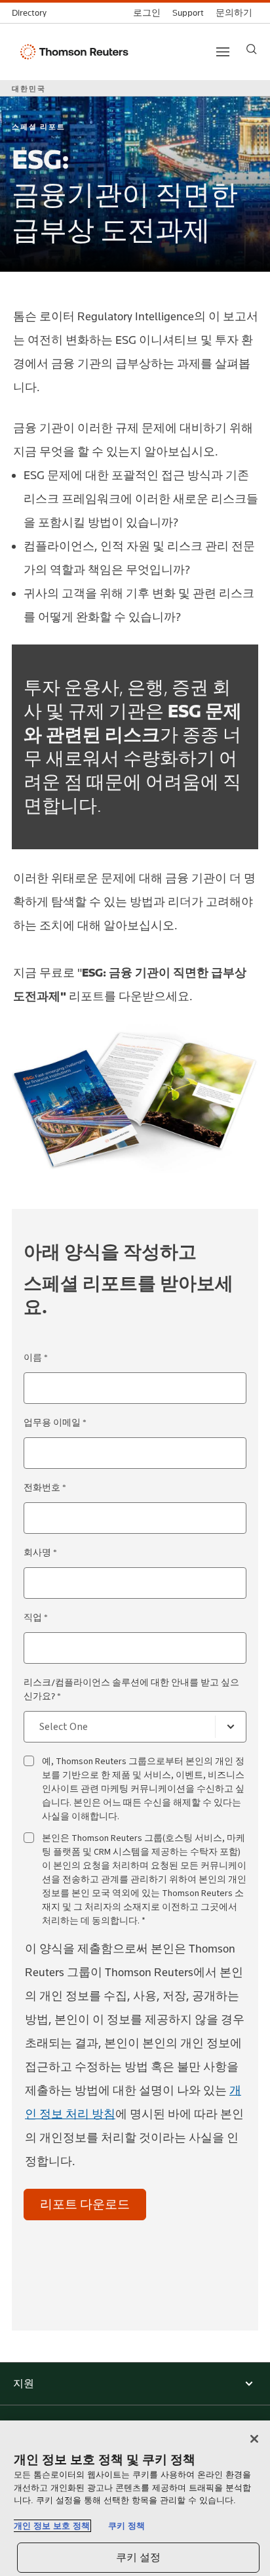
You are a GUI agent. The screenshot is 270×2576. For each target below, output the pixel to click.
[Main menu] (223, 52)
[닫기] (254, 2439)
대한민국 (29, 89)
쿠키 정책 (126, 2526)
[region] (135, 2498)
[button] (135, 2384)
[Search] (252, 49)
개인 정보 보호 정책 (52, 2526)
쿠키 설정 (139, 2557)
